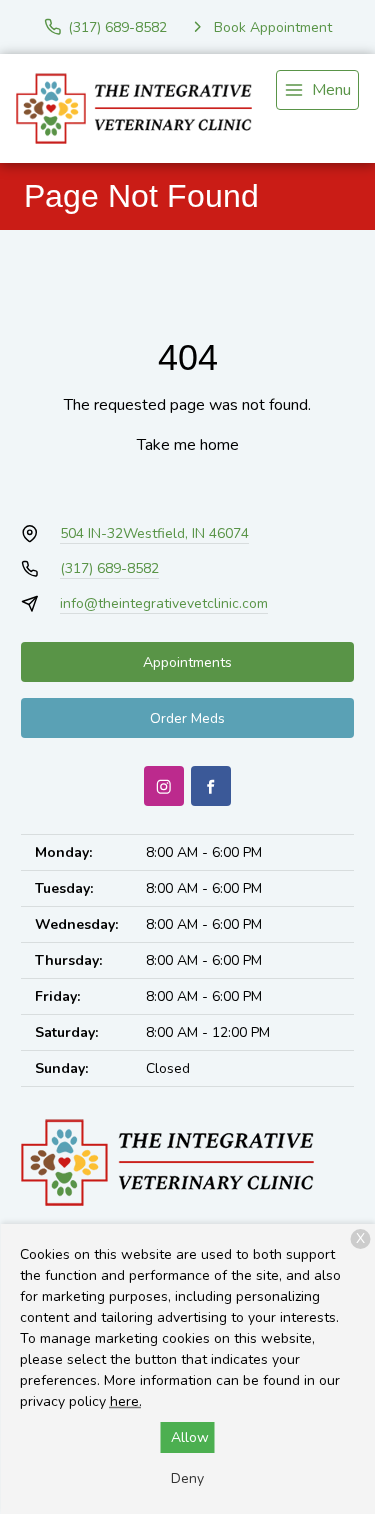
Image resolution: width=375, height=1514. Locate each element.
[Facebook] (211, 786)
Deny (187, 1478)
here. (126, 1401)
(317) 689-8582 (109, 568)
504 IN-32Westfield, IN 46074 (154, 533)
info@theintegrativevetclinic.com (164, 603)
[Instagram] (164, 786)
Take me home (188, 445)
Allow (190, 1437)
